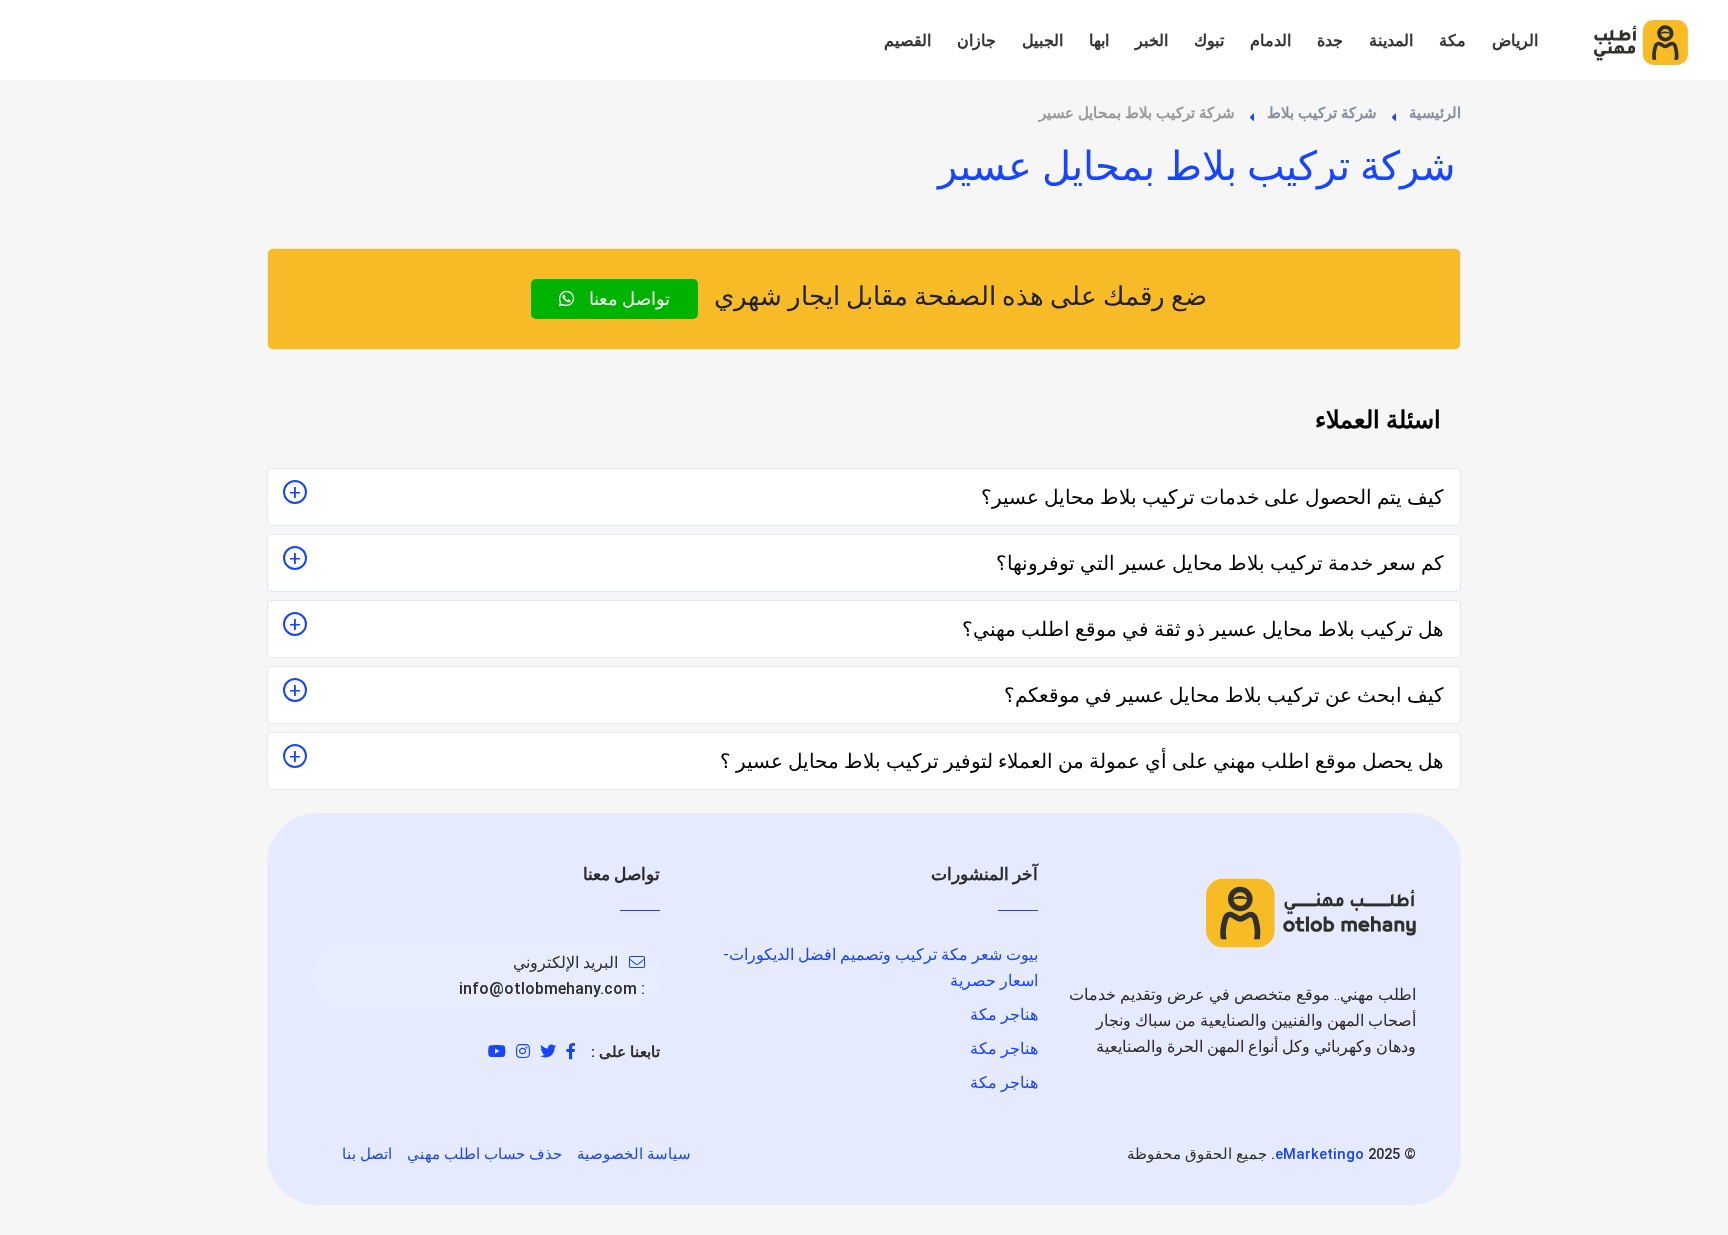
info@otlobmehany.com (548, 988)
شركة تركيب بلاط (1322, 113)
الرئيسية (1435, 113)
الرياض (1515, 40)
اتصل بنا (367, 1154)
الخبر (1151, 40)
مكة (1452, 40)
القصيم (907, 40)
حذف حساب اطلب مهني (484, 1154)
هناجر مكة (1004, 1014)
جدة (1330, 40)
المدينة (1391, 40)
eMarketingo (1319, 1154)
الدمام (1270, 40)
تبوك (1209, 40)
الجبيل (1042, 40)
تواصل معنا (627, 298)
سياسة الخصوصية (634, 1154)
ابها (1099, 40)
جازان (976, 40)
